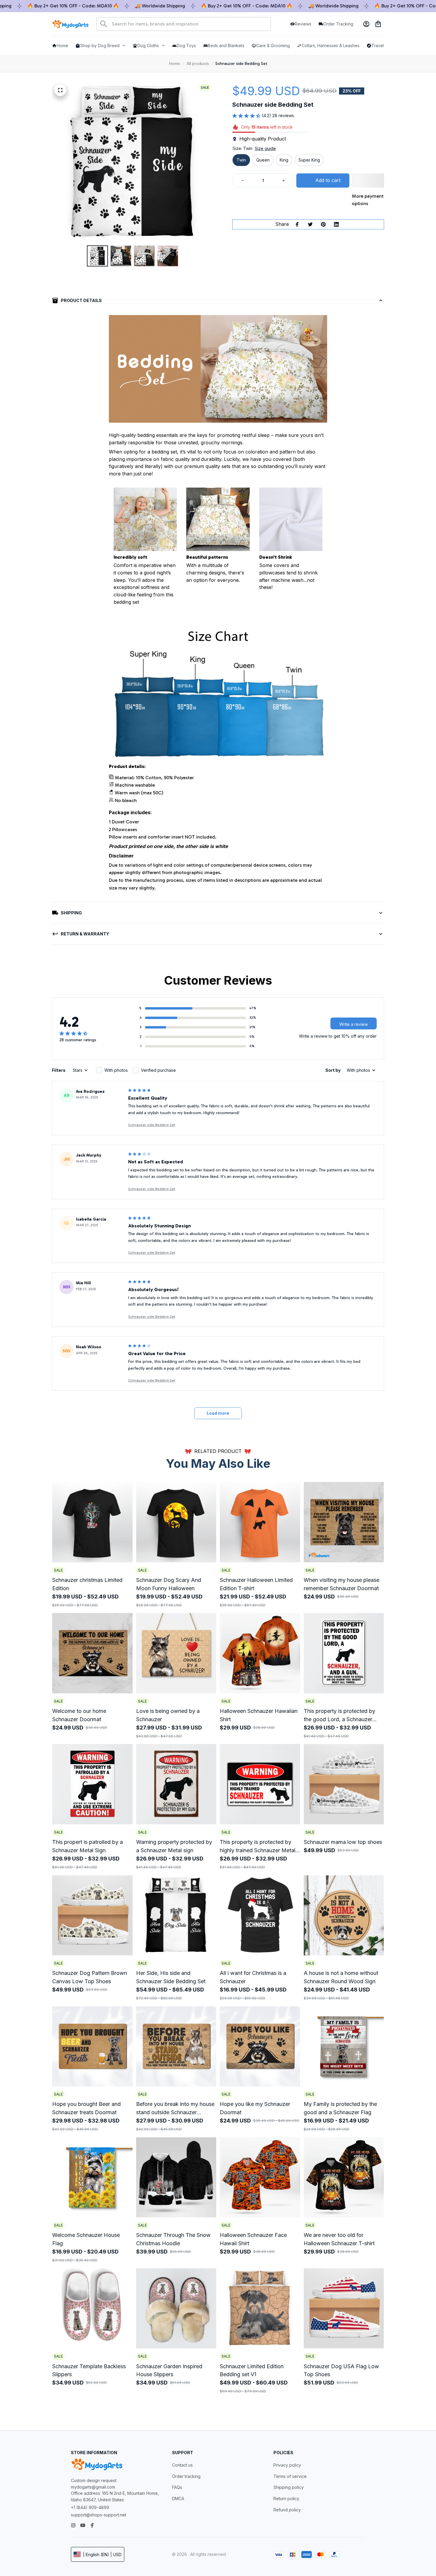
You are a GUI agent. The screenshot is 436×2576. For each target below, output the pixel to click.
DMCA (178, 2498)
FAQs (177, 2487)
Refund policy (287, 2510)
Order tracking (186, 2476)
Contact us (182, 2465)
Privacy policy (287, 2465)
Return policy (286, 2498)
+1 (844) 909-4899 (90, 2507)
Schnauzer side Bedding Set (152, 1125)
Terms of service (290, 2476)
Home (175, 64)
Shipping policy (289, 2487)
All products (198, 64)
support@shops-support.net (98, 2515)
